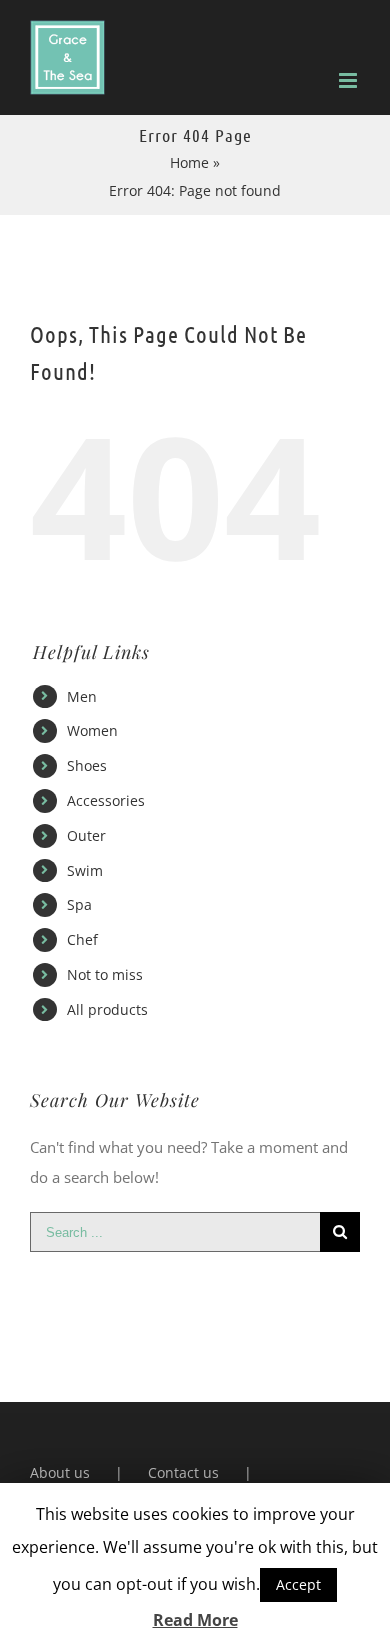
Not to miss (105, 974)
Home (189, 162)
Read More (195, 1620)
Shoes (87, 765)
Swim (85, 870)
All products (107, 1009)
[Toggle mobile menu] (349, 80)
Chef (82, 939)
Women (92, 730)
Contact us (183, 1472)
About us (60, 1472)
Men (82, 696)
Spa (79, 904)
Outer (86, 835)
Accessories (106, 800)
